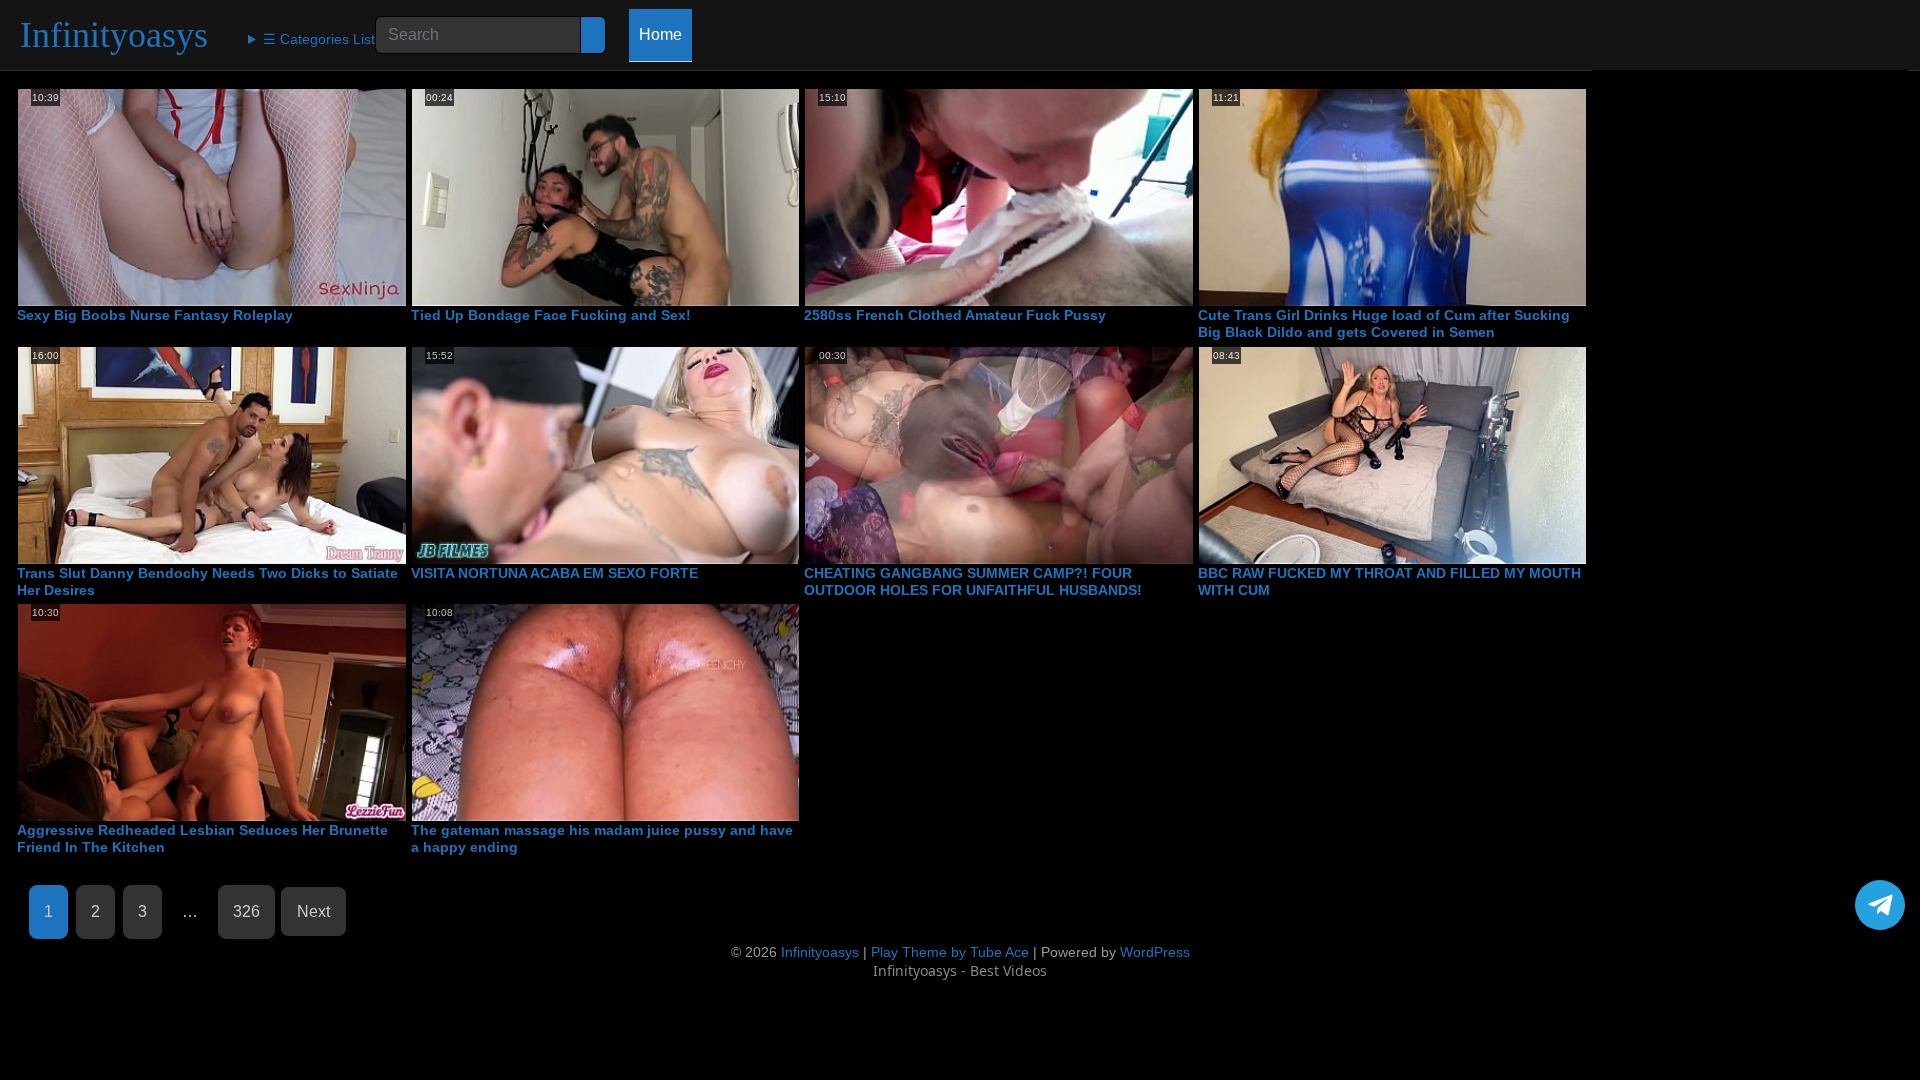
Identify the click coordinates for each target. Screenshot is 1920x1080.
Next (313, 911)
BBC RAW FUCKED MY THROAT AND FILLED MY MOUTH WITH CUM (1389, 581)
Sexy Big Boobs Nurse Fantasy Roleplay (155, 315)
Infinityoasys (114, 35)
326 (246, 911)
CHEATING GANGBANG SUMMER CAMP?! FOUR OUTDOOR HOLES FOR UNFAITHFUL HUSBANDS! (973, 581)
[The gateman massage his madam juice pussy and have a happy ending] (606, 712)
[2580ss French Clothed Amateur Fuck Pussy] (999, 197)
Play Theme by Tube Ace (950, 952)
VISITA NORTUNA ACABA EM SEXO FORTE (554, 573)
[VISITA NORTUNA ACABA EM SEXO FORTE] (606, 455)
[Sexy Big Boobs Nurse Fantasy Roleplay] (212, 197)
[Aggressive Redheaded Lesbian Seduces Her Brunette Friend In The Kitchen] (212, 712)
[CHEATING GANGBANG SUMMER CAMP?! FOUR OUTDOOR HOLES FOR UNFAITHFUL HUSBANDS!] (999, 455)
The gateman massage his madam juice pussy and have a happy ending (602, 838)
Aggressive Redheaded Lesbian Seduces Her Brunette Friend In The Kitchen (202, 838)
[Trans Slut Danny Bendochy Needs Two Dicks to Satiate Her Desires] (212, 455)
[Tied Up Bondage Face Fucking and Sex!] (606, 197)
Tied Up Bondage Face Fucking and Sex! (551, 315)
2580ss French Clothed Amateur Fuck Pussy (955, 315)
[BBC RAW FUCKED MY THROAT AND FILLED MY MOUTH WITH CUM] (1393, 455)
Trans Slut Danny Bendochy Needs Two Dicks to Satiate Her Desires (207, 581)
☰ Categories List (319, 39)
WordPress (1155, 952)
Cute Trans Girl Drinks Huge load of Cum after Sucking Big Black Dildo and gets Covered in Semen (1384, 323)
